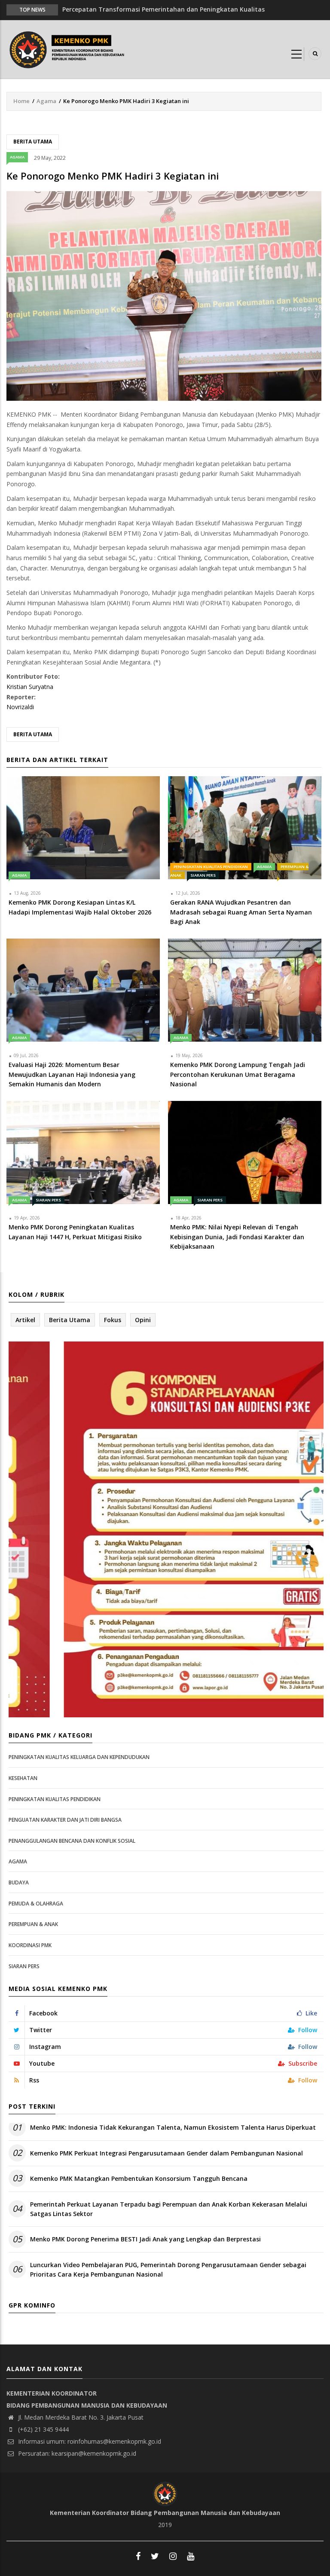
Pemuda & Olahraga (36, 1904)
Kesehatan (23, 1778)
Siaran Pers (203, 875)
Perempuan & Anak (33, 1924)
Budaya (19, 1882)
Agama (46, 101)
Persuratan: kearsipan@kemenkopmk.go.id (76, 2453)
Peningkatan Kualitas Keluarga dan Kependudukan (79, 1757)
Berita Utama (33, 142)
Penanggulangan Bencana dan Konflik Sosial (72, 1841)
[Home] (69, 49)
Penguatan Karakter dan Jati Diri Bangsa (65, 1820)
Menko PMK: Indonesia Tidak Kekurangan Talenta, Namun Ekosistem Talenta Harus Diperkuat (173, 2127)
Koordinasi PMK (30, 1945)
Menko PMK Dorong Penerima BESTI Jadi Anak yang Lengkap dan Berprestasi (145, 2239)
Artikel (25, 1320)
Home (21, 101)
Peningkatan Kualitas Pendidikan (211, 867)
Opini (143, 1320)
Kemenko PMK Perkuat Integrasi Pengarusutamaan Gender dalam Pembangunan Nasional (167, 2153)
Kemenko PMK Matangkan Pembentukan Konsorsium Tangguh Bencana (139, 2178)
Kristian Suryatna (30, 687)
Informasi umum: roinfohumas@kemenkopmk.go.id (89, 2441)
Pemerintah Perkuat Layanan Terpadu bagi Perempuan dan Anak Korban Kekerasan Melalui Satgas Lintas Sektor (169, 2209)
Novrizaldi (20, 707)
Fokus (113, 1320)
